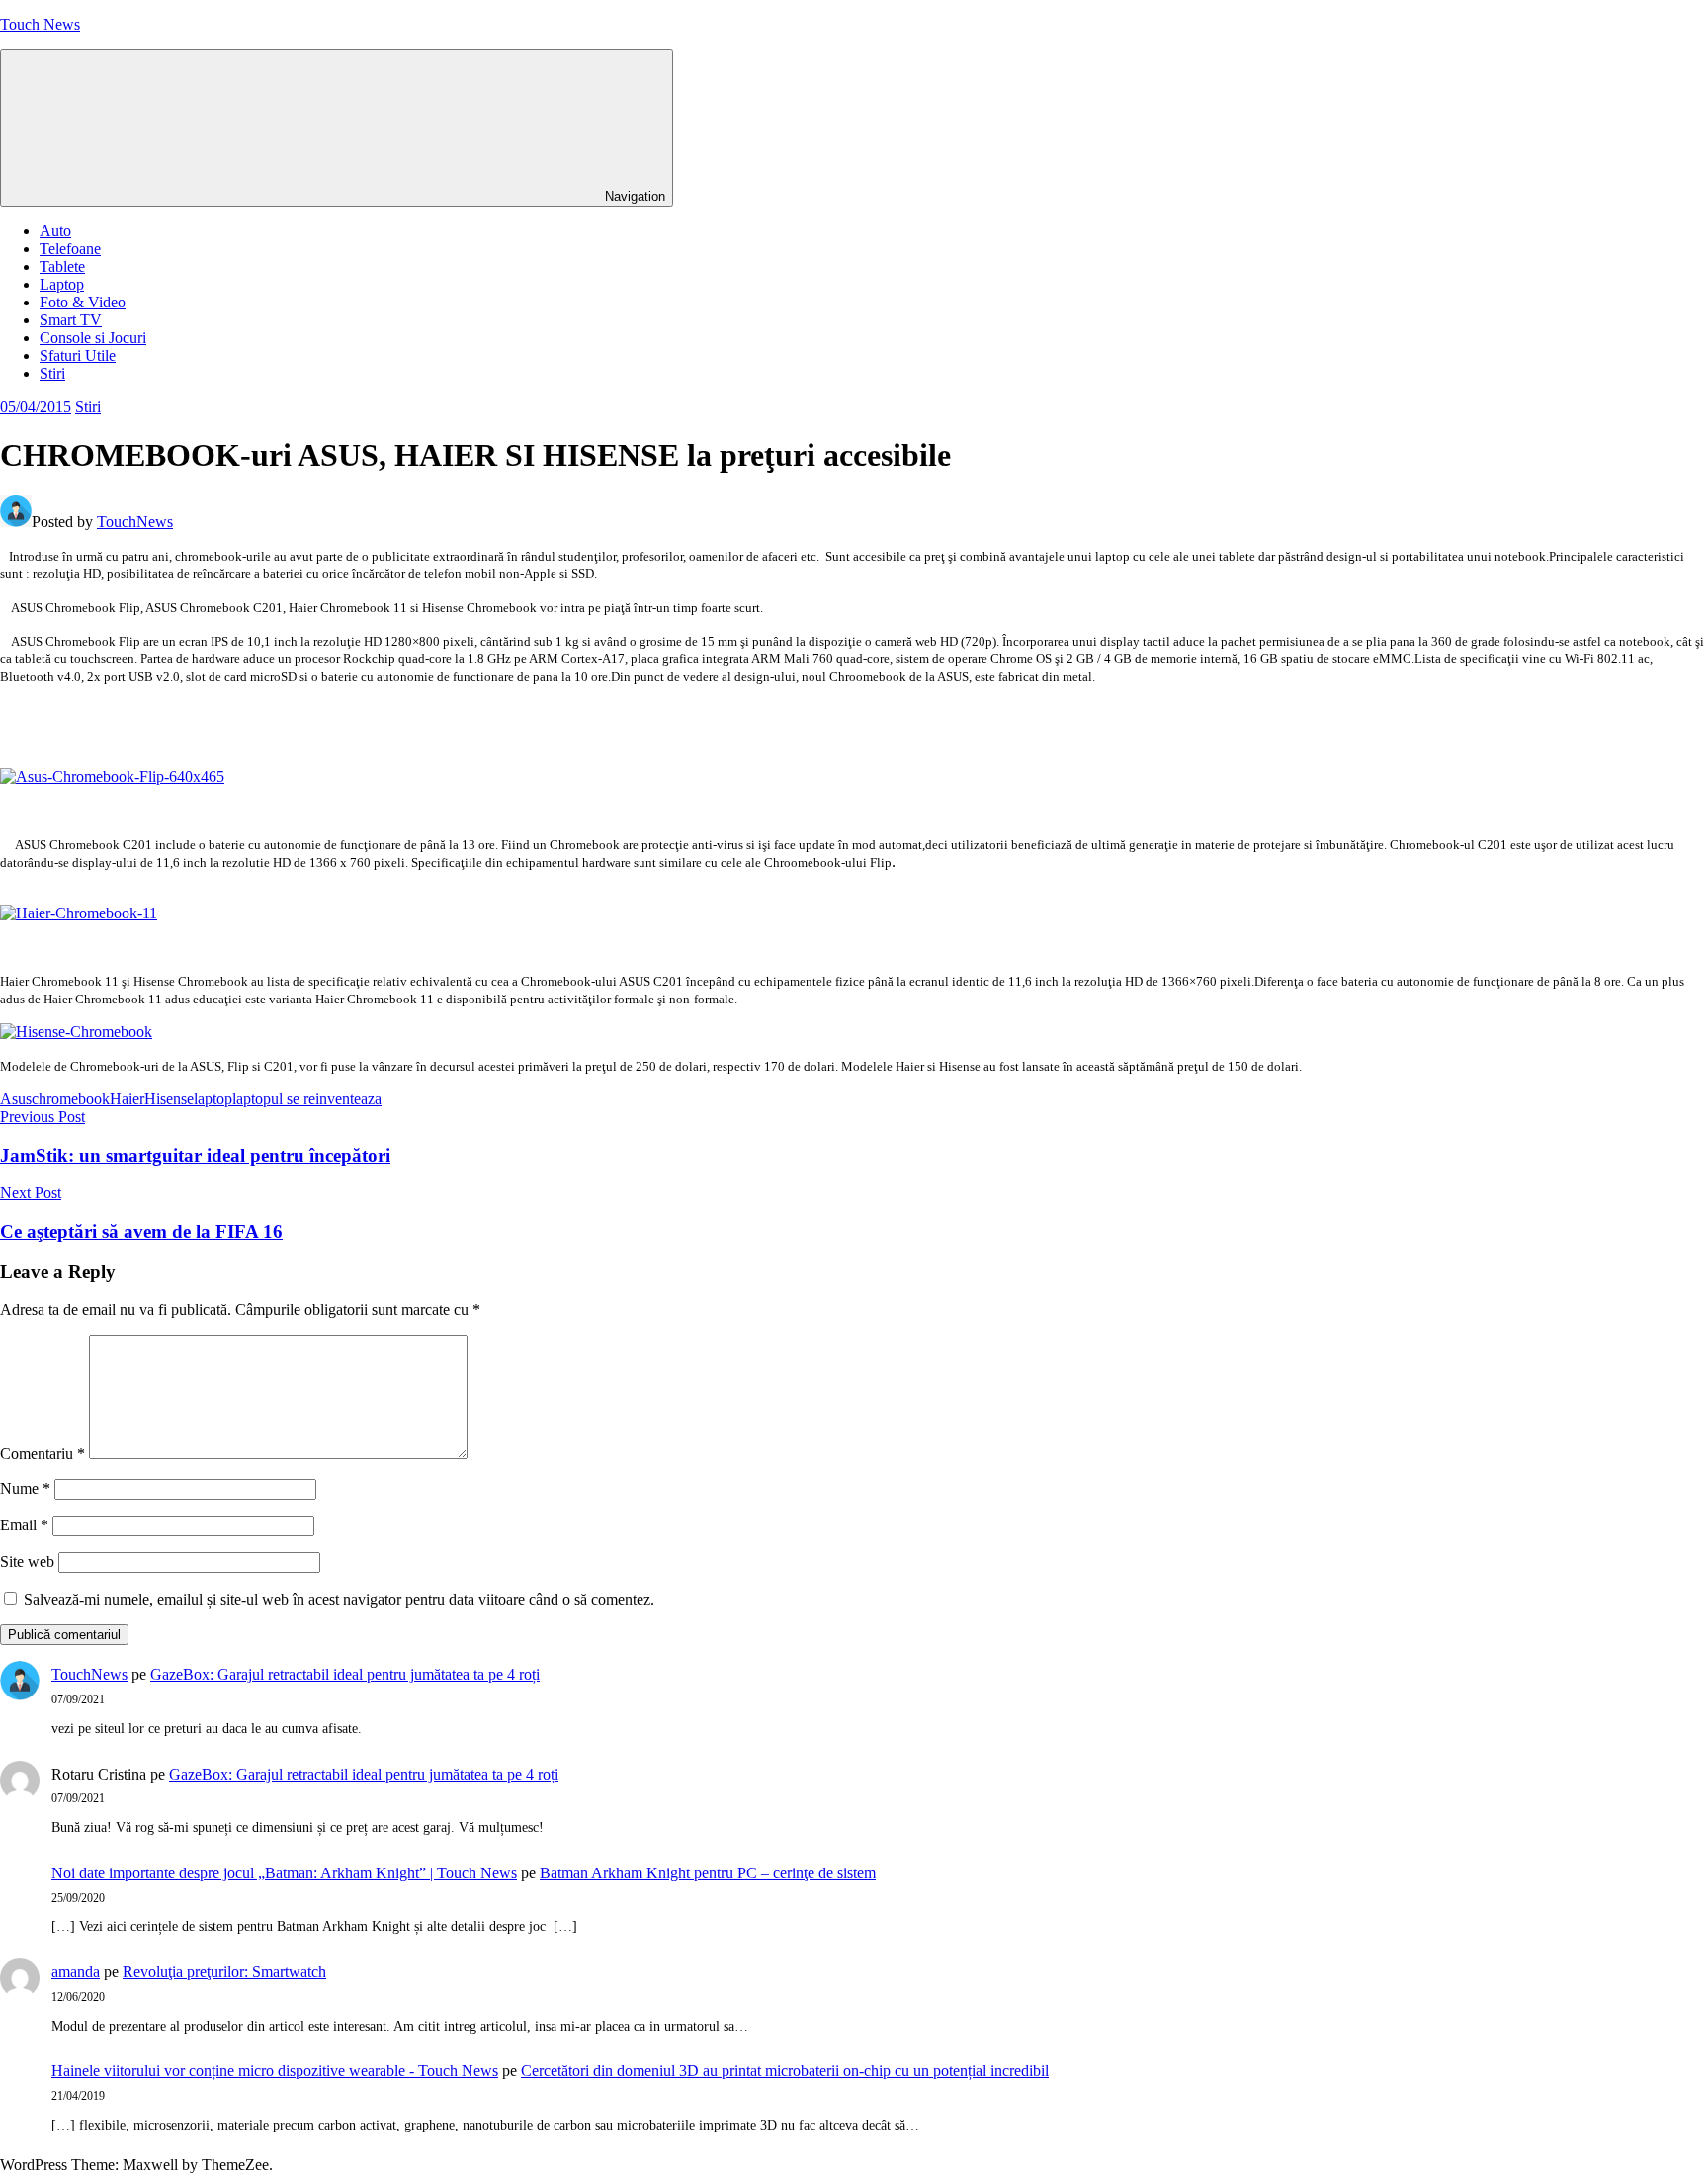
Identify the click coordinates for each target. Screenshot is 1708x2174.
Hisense (169, 1099)
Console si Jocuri (93, 338)
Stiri (52, 373)
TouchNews (135, 522)
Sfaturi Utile (78, 355)
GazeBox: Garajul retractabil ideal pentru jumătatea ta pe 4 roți (345, 1674)
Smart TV (71, 320)
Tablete (62, 266)
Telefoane (70, 249)
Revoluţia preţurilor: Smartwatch (224, 1972)
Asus (16, 1099)
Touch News (40, 24)
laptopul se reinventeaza (307, 1099)
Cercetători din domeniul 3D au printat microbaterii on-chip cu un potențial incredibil (785, 2071)
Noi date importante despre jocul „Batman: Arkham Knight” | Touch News (284, 1873)
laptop (213, 1099)
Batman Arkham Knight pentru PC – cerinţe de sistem (708, 1873)
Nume (25, 1488)
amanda (76, 1972)
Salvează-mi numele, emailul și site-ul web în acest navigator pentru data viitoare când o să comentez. (339, 1599)
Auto (55, 231)
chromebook (71, 1099)
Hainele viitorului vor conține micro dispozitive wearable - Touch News (275, 2071)
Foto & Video (83, 302)
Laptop (62, 284)
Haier (127, 1099)
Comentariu (43, 1454)
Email (24, 1525)
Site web (27, 1562)
